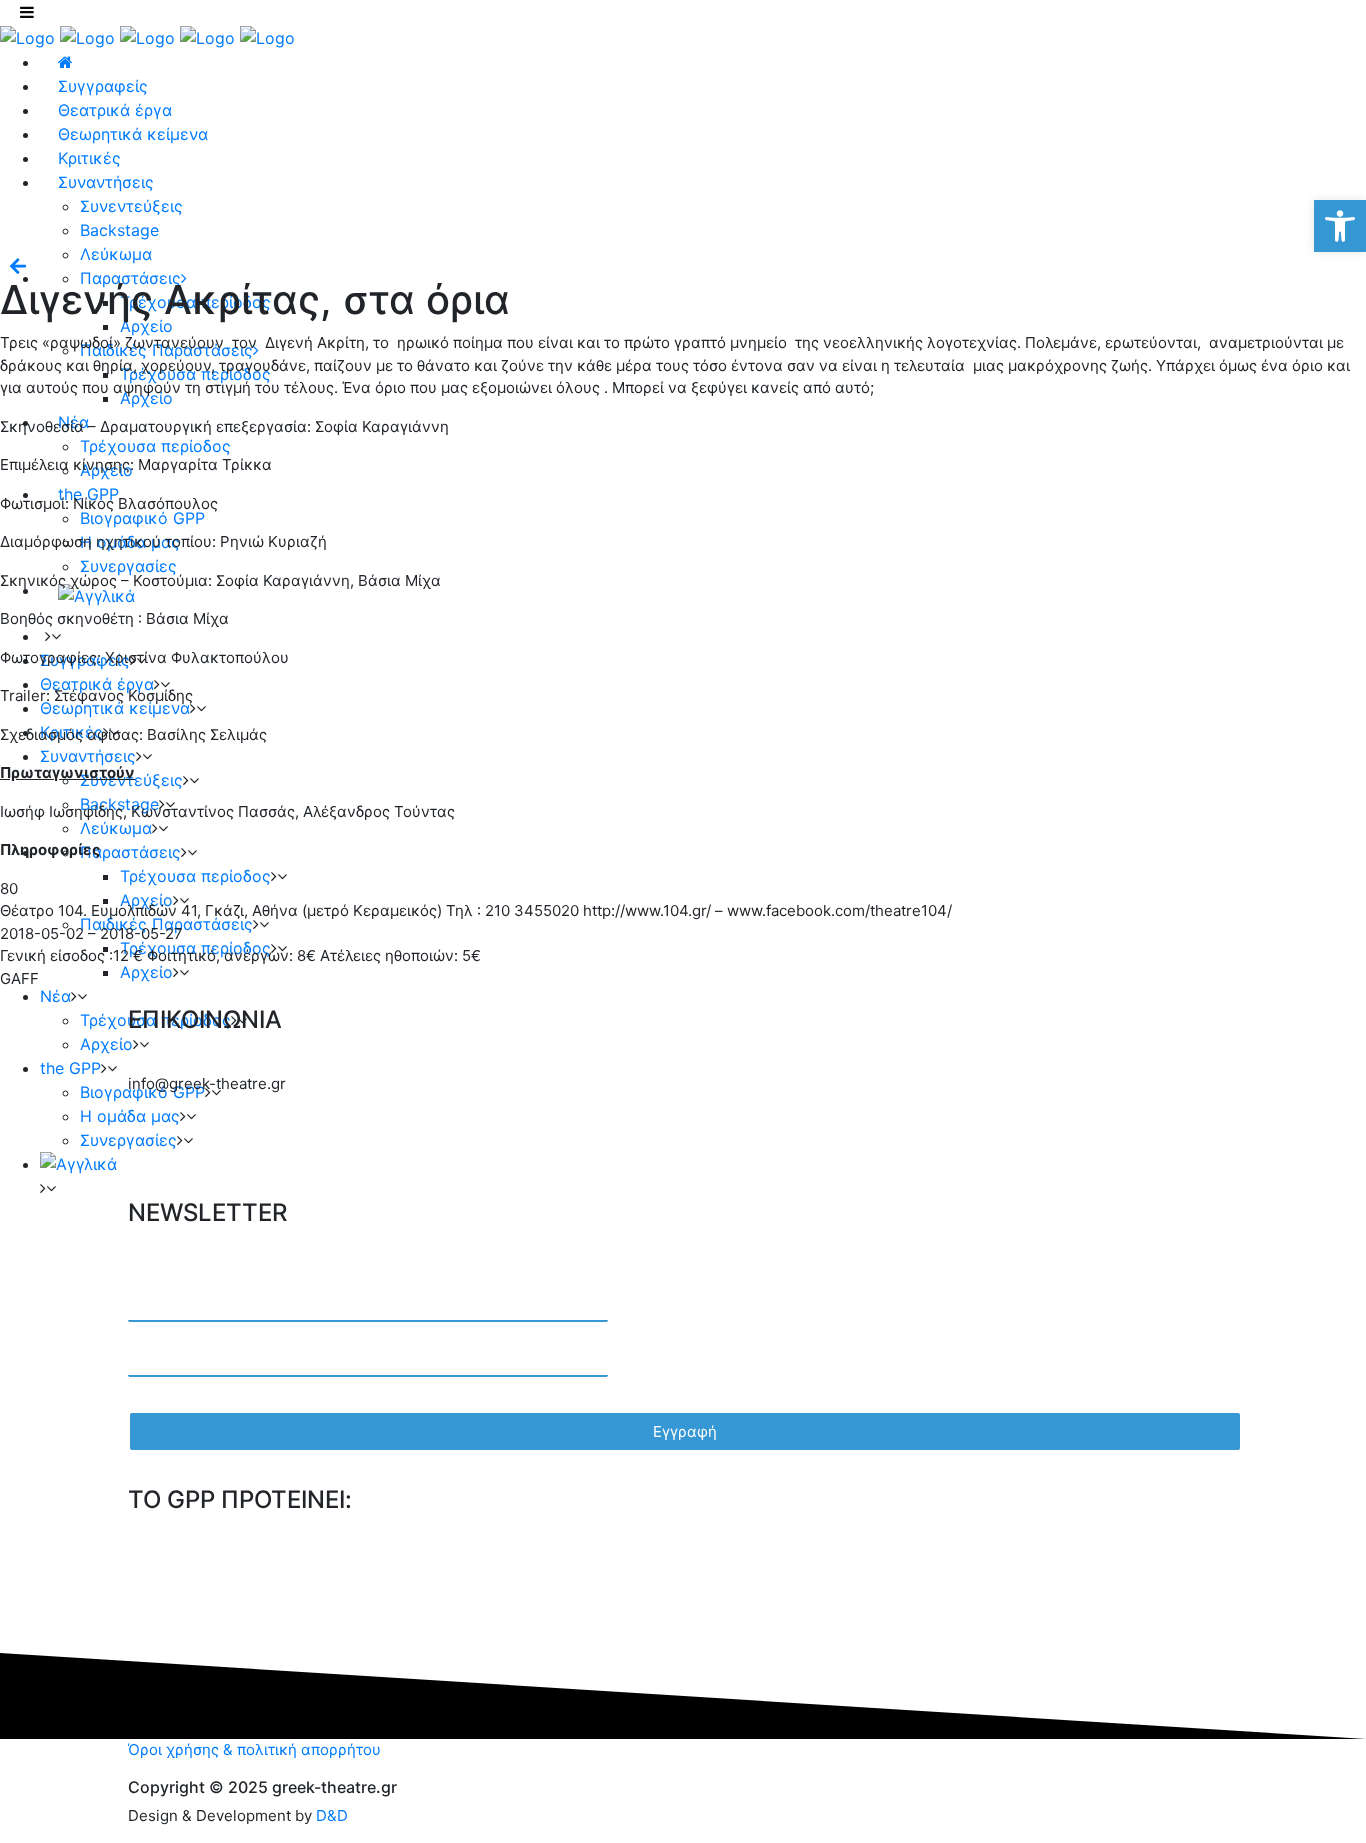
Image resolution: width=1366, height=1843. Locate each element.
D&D (332, 1815)
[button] (1340, 226)
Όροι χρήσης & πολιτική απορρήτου (254, 1749)
